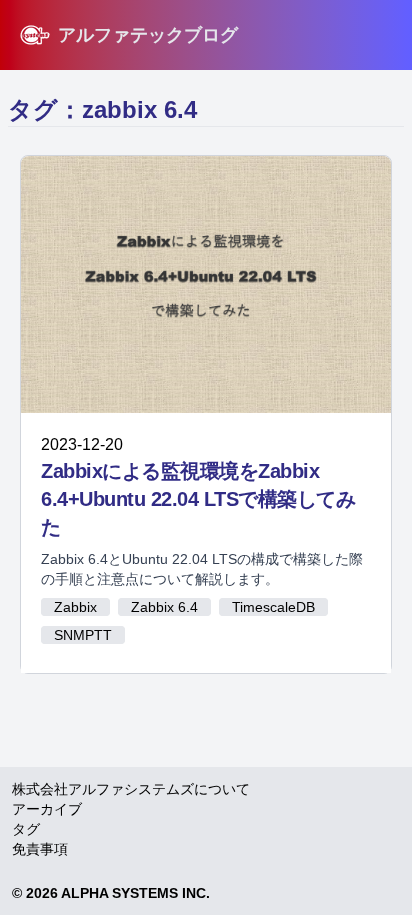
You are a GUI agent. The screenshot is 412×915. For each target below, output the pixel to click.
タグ (26, 829)
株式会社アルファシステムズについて (131, 789)
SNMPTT (83, 635)
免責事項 (40, 849)
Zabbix (75, 607)
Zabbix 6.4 (164, 607)
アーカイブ (47, 809)
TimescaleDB (273, 607)
